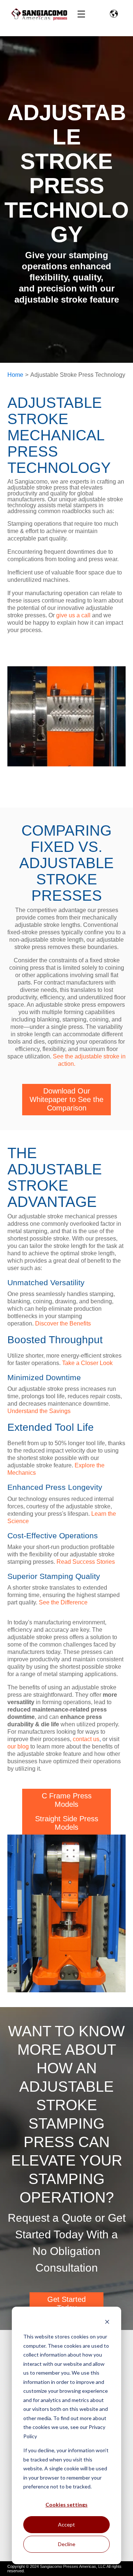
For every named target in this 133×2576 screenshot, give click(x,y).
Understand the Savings (39, 1411)
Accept (66, 2524)
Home (15, 375)
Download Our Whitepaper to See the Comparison (66, 1099)
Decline (67, 2544)
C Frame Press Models (67, 1800)
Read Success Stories (86, 1562)
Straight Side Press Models (67, 1823)
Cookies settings (66, 2505)
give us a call (73, 615)
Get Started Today (66, 2304)
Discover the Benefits (63, 1323)
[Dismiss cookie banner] (107, 2323)
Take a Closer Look (87, 1363)
